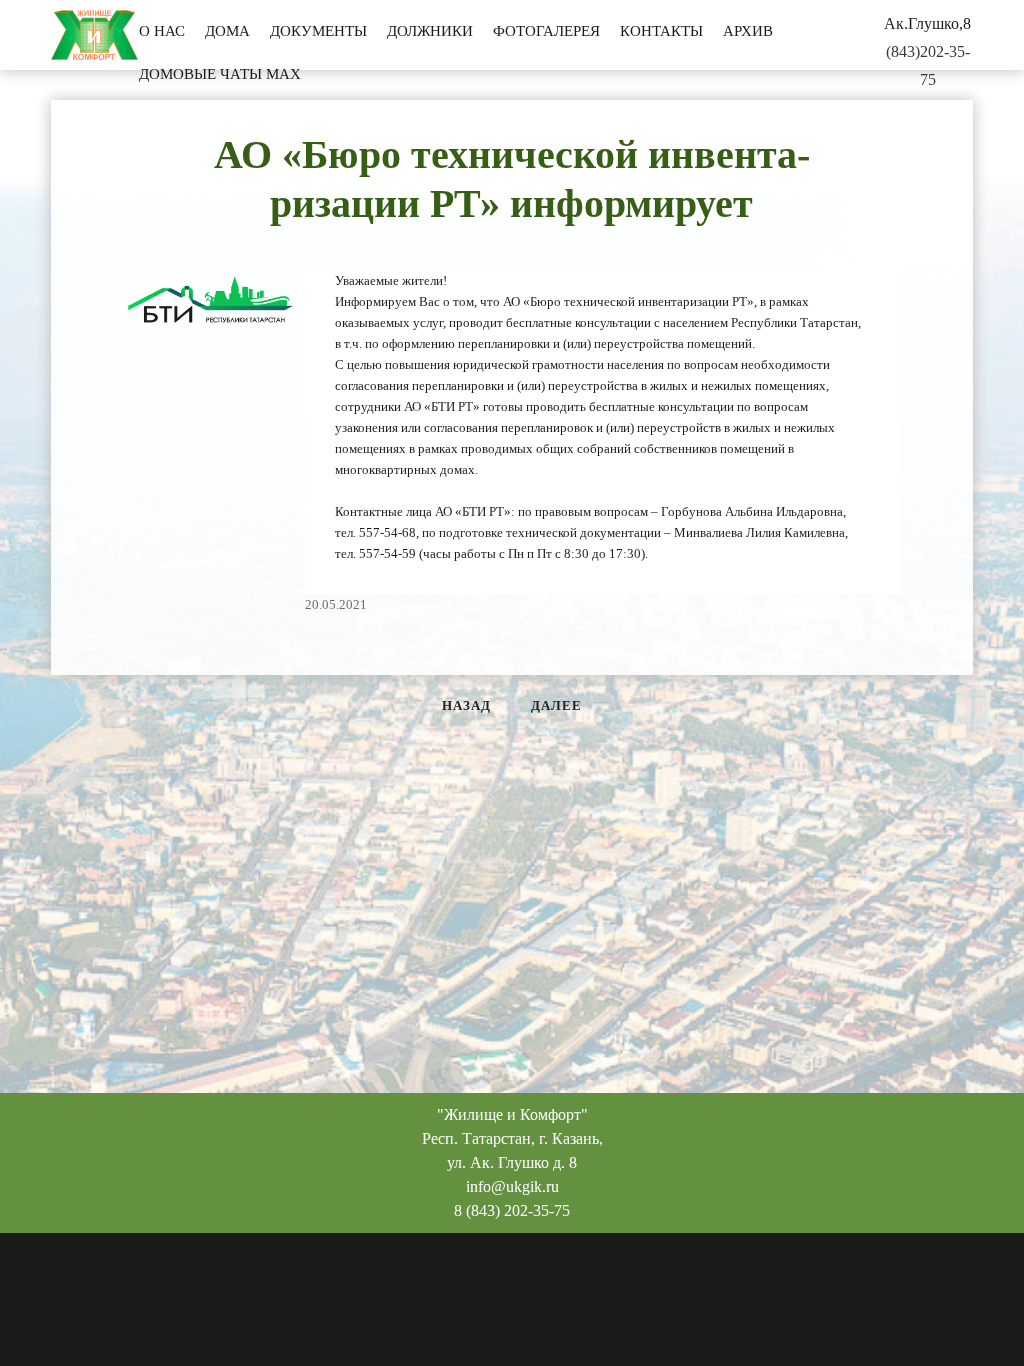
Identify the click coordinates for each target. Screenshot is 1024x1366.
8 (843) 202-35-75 (512, 1210)
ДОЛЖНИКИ (430, 31)
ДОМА (227, 31)
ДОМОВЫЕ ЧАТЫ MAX (220, 74)
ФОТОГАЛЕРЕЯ (546, 31)
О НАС (162, 31)
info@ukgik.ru (512, 1186)
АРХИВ (748, 31)
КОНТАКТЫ (661, 31)
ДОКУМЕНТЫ (318, 31)
